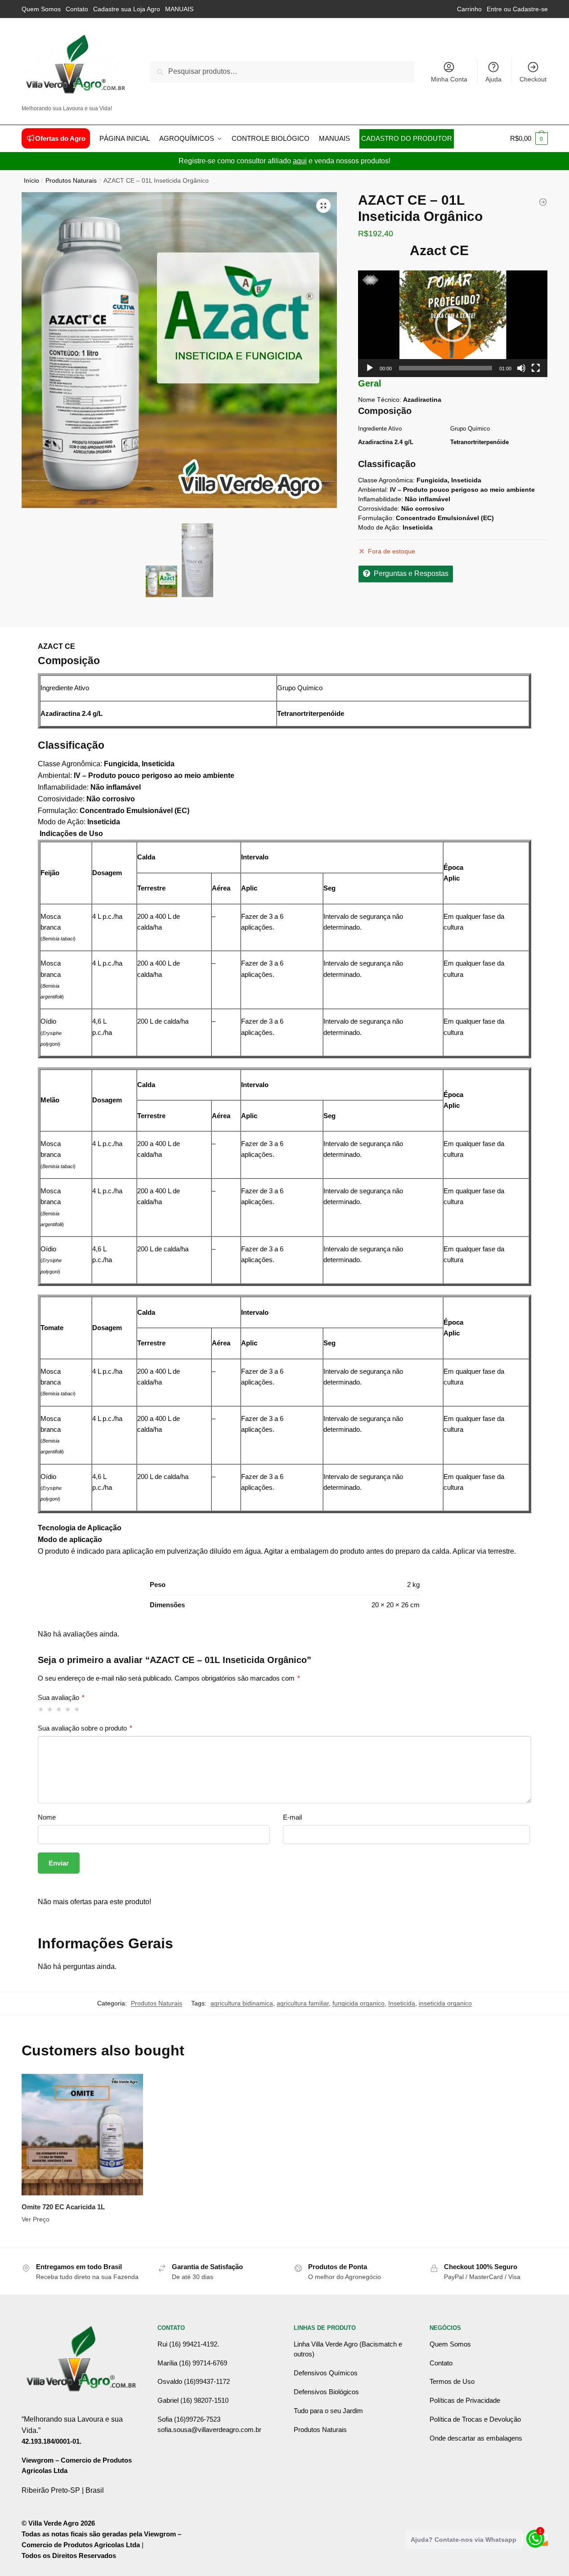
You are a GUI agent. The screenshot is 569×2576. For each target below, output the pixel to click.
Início (31, 181)
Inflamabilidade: (381, 499)
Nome (47, 1817)
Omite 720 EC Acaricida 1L (63, 2207)
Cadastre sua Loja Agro (127, 9)
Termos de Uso (452, 2381)
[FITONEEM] (543, 202)
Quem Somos (41, 9)
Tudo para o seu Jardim (328, 2411)
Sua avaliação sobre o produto (85, 1728)
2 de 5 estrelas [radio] (50, 1709)
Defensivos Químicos (326, 2373)
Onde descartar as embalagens (476, 2438)
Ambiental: (373, 490)
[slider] (446, 368)
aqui (300, 161)
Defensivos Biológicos (326, 2392)
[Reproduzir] (370, 368)
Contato (77, 9)
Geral (370, 383)
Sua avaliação (61, 1697)
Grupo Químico (470, 429)
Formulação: (376, 518)
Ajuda (493, 79)
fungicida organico (358, 2003)
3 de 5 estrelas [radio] (59, 1709)
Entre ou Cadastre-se (517, 9)
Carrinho (469, 9)
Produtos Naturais (71, 181)
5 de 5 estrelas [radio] (77, 1709)
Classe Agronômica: (386, 480)
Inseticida (402, 2003)
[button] (323, 206)
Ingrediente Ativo (380, 429)
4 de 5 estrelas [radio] (68, 1709)
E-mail (292, 1817)
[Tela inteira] (536, 368)
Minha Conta (449, 79)
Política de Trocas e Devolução (475, 2419)
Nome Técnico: (380, 400)
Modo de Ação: (379, 527)
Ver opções (82, 2237)
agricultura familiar (303, 2003)
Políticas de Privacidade (465, 2400)
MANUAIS (179, 9)
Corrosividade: (379, 508)
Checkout (533, 79)
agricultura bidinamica (242, 2003)
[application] (453, 324)
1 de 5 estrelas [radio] (41, 1709)
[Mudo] (521, 368)
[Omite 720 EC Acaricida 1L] (82, 2135)
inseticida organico (445, 2003)
